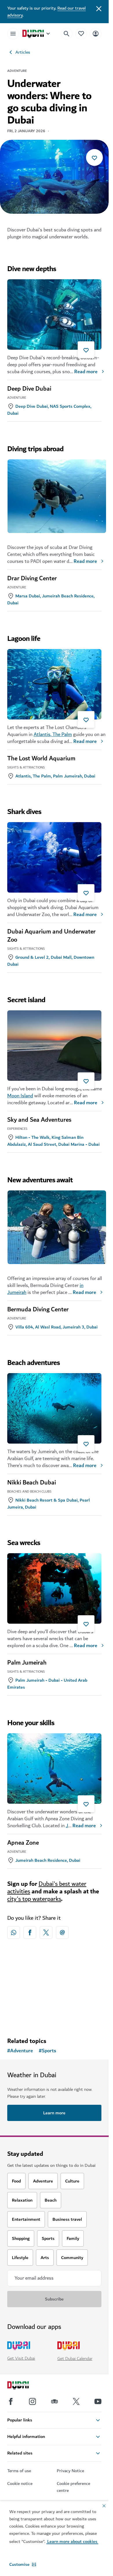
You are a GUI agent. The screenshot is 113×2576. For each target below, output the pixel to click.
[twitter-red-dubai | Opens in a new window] (46, 1933)
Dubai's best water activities (47, 1888)
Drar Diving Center (32, 579)
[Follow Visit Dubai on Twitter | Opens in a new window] (76, 2401)
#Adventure (20, 2051)
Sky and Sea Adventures (39, 1120)
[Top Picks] (81, 33)
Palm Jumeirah (27, 1663)
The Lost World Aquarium (41, 759)
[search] (67, 34)
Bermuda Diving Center (38, 1310)
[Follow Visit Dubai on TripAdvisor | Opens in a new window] (54, 2401)
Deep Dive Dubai (29, 389)
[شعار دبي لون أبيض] (25, 2386)
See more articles (54, 1979)
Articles (23, 52)
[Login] (96, 33)
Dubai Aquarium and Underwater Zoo (51, 936)
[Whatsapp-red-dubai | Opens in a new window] (14, 1933)
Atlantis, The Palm (53, 734)
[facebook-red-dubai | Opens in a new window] (30, 1933)
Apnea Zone (23, 1843)
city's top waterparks (34, 1899)
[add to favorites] (94, 157)
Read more (86, 372)
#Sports (48, 2051)
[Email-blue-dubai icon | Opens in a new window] (62, 1933)
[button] (23, 2564)
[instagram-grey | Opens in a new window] (32, 2401)
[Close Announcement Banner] (99, 8)
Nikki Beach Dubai (32, 1483)
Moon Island (20, 1096)
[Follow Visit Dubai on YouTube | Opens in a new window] (98, 2401)
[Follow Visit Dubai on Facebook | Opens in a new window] (11, 2401)
